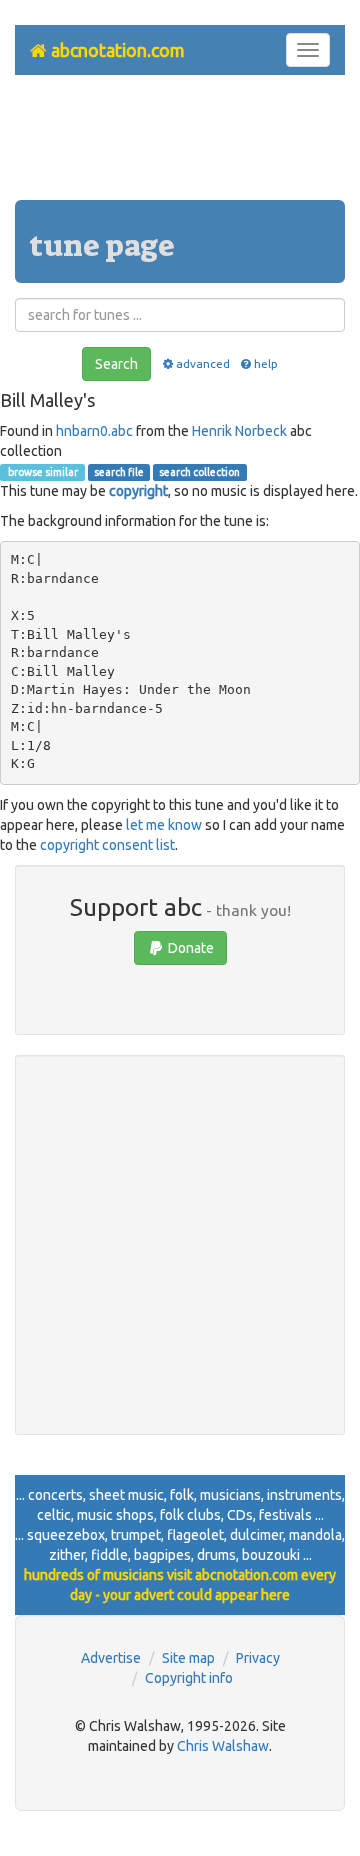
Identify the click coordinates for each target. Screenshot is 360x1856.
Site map (188, 1658)
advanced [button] (202, 363)
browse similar (42, 472)
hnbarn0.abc (94, 431)
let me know (164, 825)
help (266, 363)
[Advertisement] (180, 145)
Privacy (258, 1658)
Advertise (111, 1658)
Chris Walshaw (223, 1746)
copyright (138, 491)
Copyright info (189, 1678)
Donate (189, 948)
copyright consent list (107, 845)
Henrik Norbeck (239, 431)
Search (116, 364)
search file (119, 472)
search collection (199, 472)
